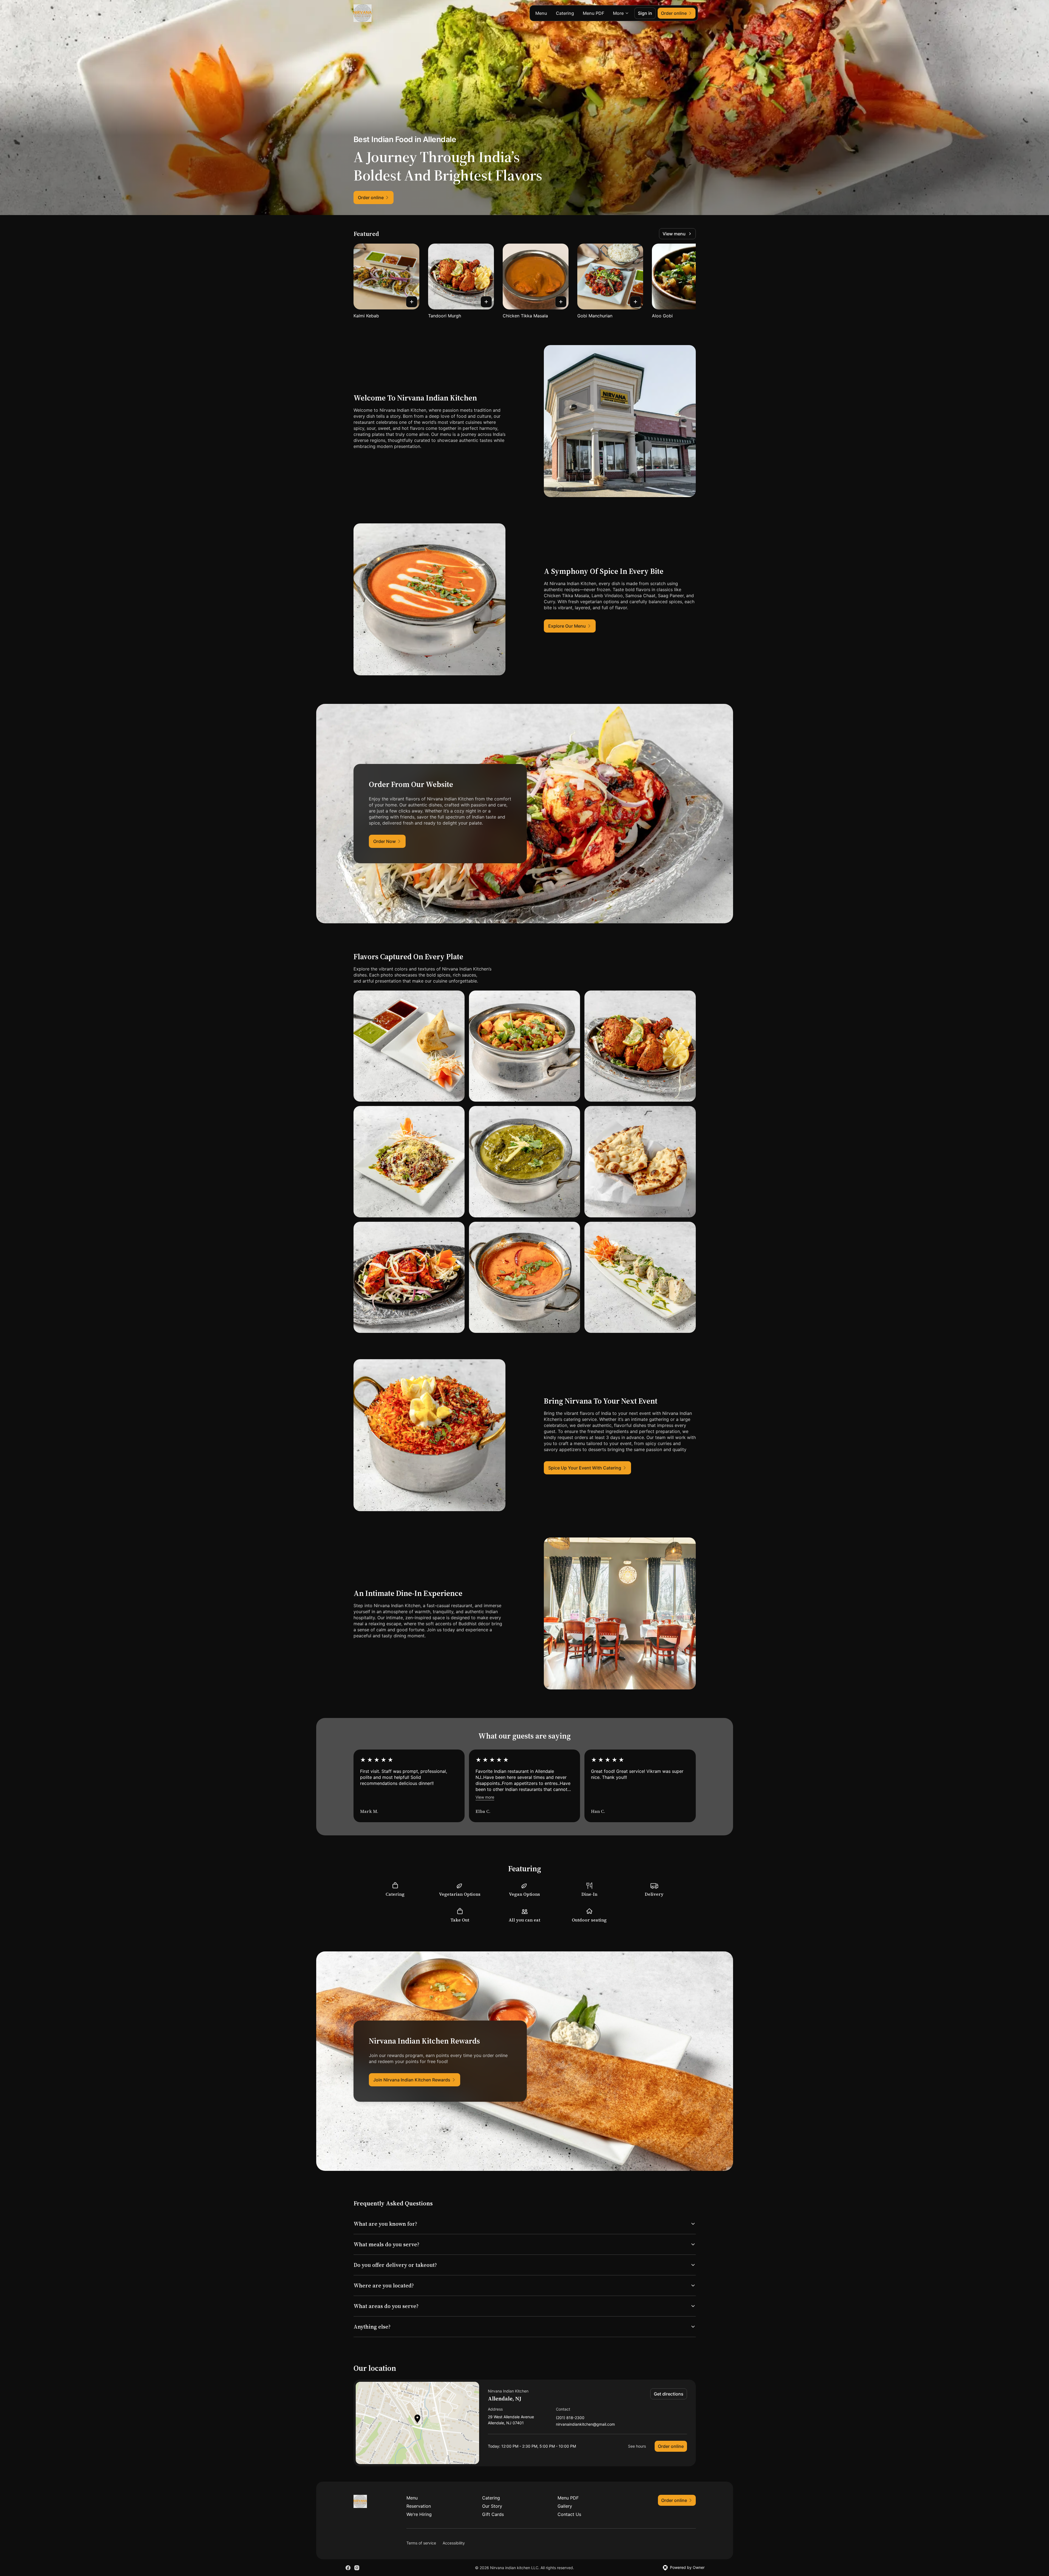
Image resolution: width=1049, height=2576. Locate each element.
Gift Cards (493, 2514)
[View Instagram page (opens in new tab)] (357, 2568)
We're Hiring (419, 2514)
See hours (637, 2446)
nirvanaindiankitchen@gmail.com (585, 2424)
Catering (565, 13)
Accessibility (454, 2543)
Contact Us (569, 2514)
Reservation (419, 2506)
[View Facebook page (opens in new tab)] (348, 2568)
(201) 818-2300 (570, 2418)
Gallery (565, 2506)
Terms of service (421, 2543)
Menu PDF (593, 13)
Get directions (669, 2394)
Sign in (645, 13)
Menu (541, 13)
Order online (671, 2446)
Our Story (492, 2506)
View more (485, 1797)
